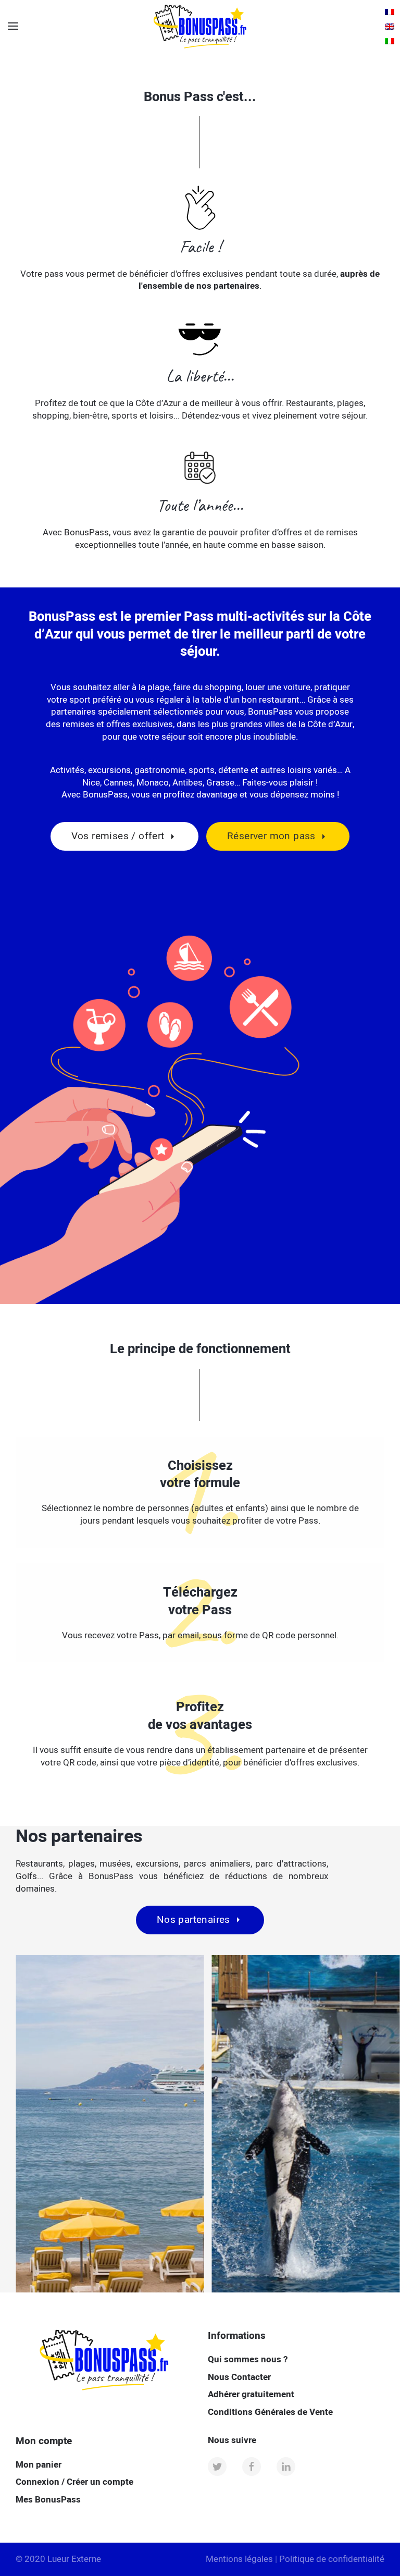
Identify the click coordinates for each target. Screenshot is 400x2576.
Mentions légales (239, 2559)
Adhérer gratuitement (251, 2394)
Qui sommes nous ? (248, 2359)
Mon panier (39, 2465)
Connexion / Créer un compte (74, 2482)
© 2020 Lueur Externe (58, 2559)
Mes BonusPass (48, 2500)
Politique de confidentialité (332, 2559)
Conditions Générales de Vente (270, 2412)
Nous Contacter (239, 2377)
